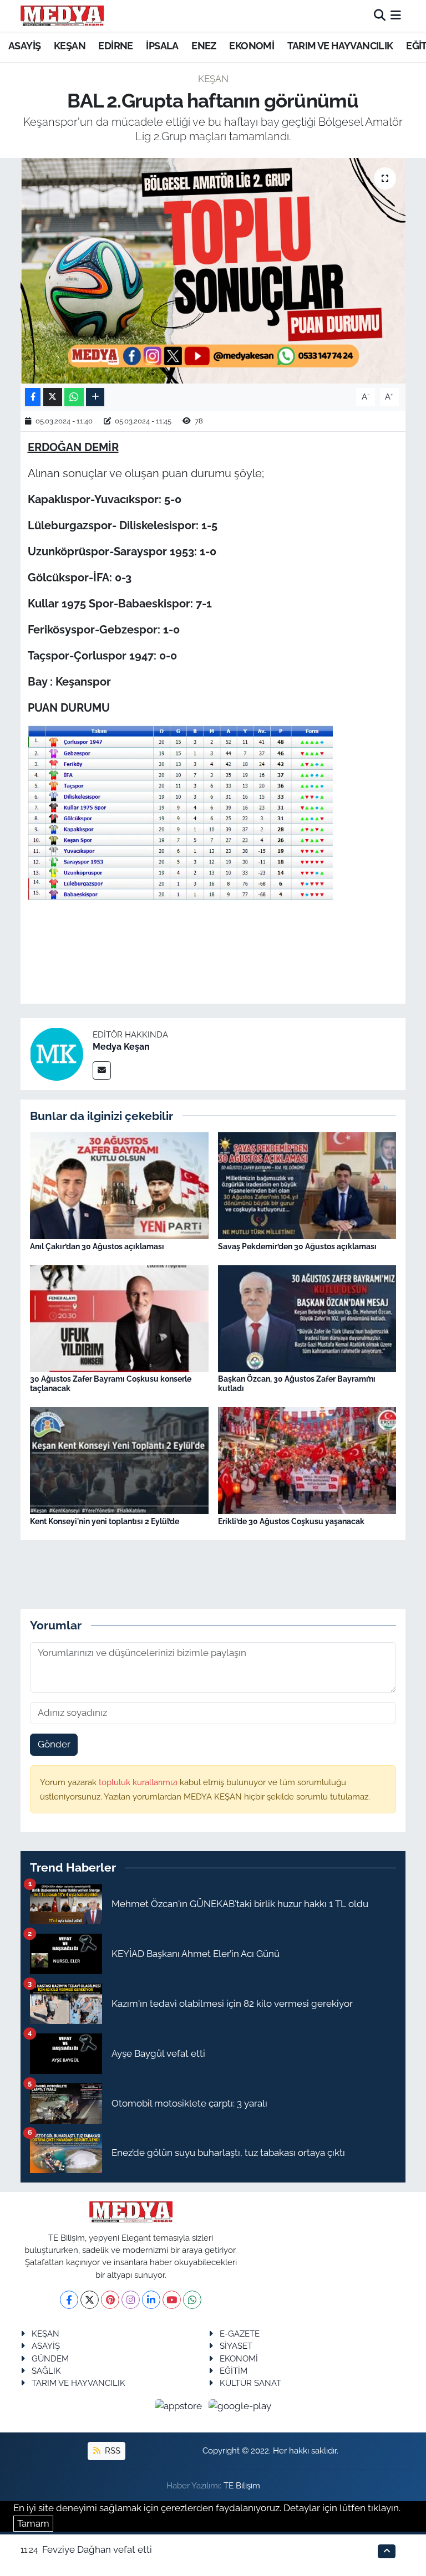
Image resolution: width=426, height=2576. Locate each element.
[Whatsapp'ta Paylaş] (74, 397)
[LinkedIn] (151, 2300)
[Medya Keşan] (57, 1053)
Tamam (33, 2523)
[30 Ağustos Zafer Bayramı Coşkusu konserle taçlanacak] (119, 1318)
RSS (111, 2450)
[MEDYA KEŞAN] (62, 16)
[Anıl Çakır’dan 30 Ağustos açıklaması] (119, 1185)
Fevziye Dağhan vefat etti (97, 2549)
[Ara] (380, 16)
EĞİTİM (234, 2371)
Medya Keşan (121, 1047)
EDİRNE (115, 46)
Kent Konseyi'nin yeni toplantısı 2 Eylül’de (105, 1521)
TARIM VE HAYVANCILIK (340, 46)
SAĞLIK (46, 2371)
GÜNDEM (50, 2358)
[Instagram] (131, 2300)
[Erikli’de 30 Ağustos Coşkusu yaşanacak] (307, 1460)
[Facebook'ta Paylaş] (33, 397)
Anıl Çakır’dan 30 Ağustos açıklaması (97, 1246)
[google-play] (240, 2406)
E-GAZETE (240, 2334)
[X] (90, 2300)
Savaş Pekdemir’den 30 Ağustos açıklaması (297, 1246)
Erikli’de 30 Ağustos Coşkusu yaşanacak (291, 1521)
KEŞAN (70, 46)
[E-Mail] (102, 1070)
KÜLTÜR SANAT (250, 2383)
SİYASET (236, 2346)
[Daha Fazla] (95, 397)
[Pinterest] (110, 2300)
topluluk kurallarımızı (139, 1782)
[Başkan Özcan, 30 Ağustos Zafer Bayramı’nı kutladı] (307, 1318)
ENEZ (204, 46)
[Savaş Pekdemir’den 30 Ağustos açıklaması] (307, 1185)
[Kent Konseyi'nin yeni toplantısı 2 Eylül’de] (119, 1460)
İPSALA (162, 46)
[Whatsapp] (192, 2300)
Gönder (54, 1744)
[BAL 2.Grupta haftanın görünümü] (213, 271)
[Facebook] (69, 2300)
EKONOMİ (252, 46)
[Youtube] (172, 2300)
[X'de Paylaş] (53, 397)
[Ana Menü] (396, 16)
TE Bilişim (242, 2485)
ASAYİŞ (24, 46)
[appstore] (180, 2406)
